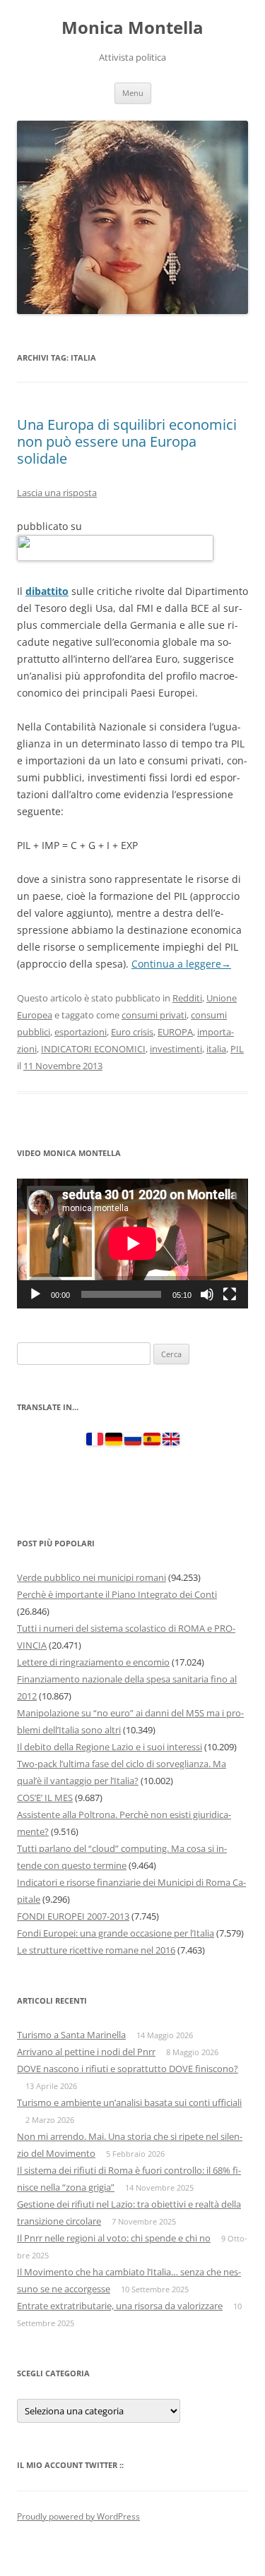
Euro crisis (132, 1032)
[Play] (35, 1294)
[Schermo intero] (230, 1294)
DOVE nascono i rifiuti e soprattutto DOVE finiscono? (128, 2069)
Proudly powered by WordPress (78, 2516)
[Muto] (207, 1294)
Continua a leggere (181, 964)
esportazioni (81, 1032)
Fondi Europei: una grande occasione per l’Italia (116, 1933)
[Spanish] (152, 1442)
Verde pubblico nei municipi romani (92, 1577)
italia (216, 1049)
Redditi (187, 998)
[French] (95, 1442)
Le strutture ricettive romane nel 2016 (96, 1950)
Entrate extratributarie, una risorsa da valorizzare (120, 2306)
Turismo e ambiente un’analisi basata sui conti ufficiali (129, 2102)
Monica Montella (132, 28)
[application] (132, 1244)
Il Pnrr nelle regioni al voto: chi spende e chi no (114, 2238)
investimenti (176, 1049)
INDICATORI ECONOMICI (93, 1049)
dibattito (47, 591)
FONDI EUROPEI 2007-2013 (73, 1916)
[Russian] (133, 1442)
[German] (114, 1442)
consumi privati (154, 1015)
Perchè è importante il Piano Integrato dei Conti (117, 1594)
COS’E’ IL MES (45, 1798)
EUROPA (175, 1032)
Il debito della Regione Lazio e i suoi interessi (110, 1747)
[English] (171, 1442)
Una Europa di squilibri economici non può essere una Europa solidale (127, 441)
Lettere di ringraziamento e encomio (93, 1662)
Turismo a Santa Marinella (71, 2035)
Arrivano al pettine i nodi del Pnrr (86, 2052)
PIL (237, 1049)
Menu (133, 93)
